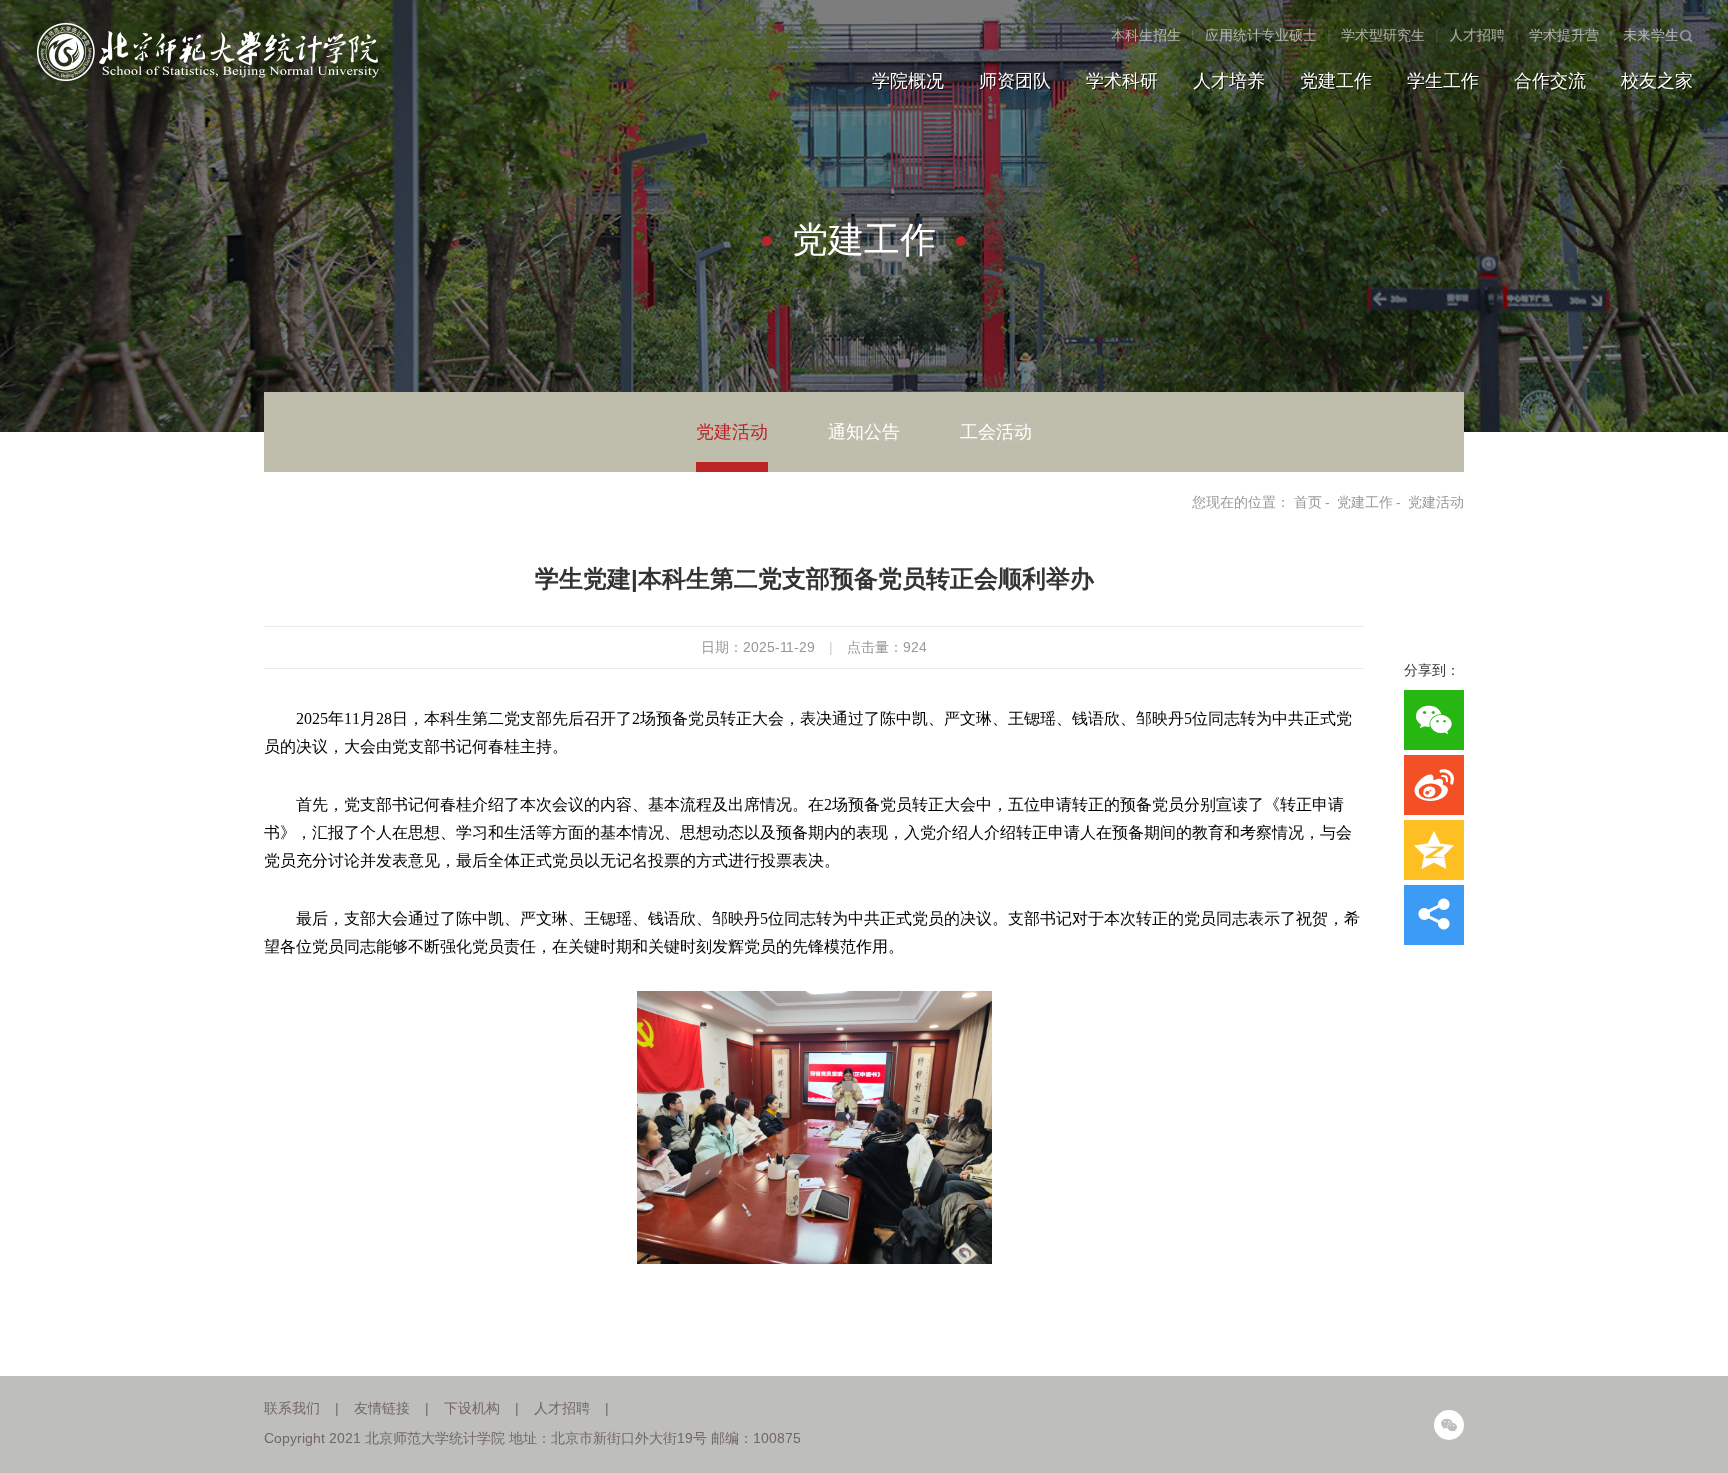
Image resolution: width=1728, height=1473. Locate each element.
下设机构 (472, 1408)
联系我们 (292, 1408)
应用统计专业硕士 (1261, 35)
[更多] (1434, 915)
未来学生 (1651, 35)
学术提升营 (1564, 35)
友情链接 (382, 1408)
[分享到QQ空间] (1434, 850)
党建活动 (732, 432)
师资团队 (1015, 81)
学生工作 (1443, 81)
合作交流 (1550, 81)
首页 (1308, 502)
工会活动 (996, 432)
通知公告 (864, 432)
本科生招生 (1146, 35)
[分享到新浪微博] (1434, 785)
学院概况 (908, 81)
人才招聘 (1477, 35)
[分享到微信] (1434, 720)
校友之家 (1657, 81)
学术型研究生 (1383, 35)
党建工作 (1336, 81)
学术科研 (1122, 81)
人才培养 (1229, 81)
